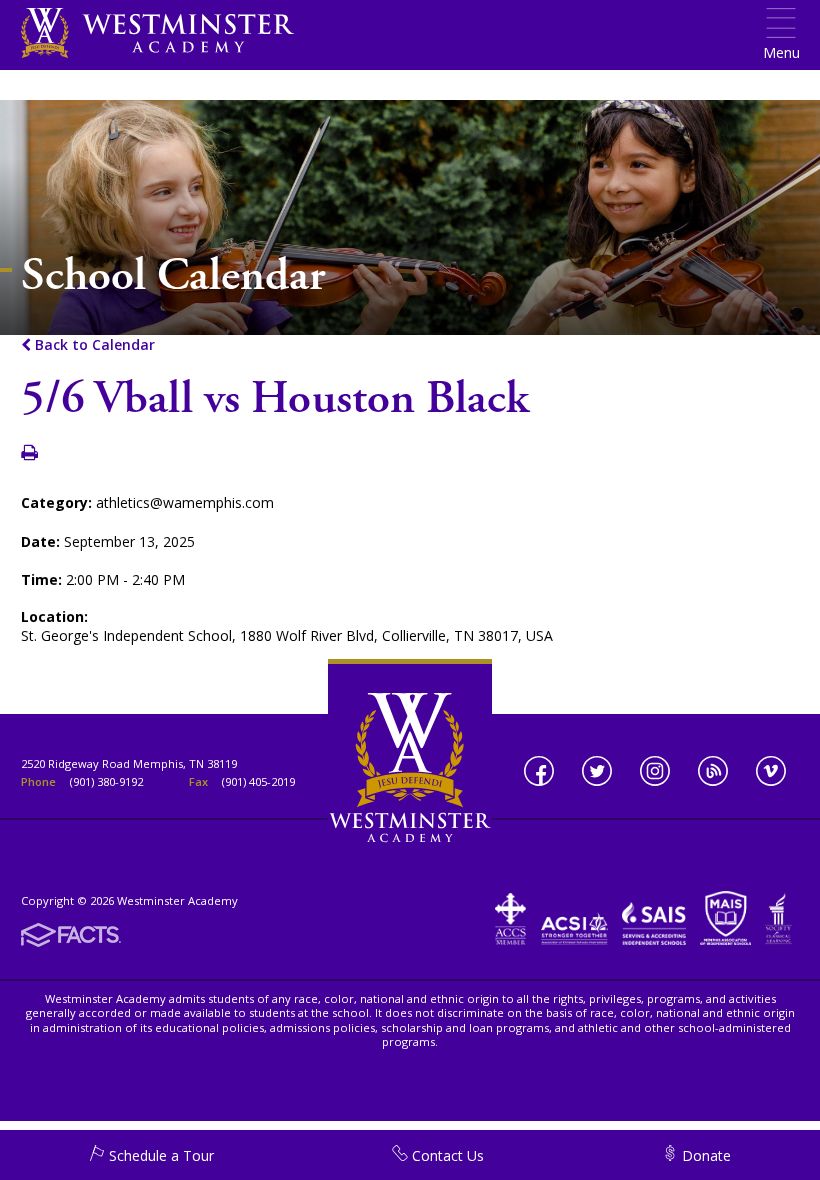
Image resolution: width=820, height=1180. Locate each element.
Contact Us (446, 1155)
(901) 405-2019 (258, 781)
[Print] (29, 453)
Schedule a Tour (159, 1155)
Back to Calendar (93, 344)
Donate (704, 1155)
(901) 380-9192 (106, 781)
